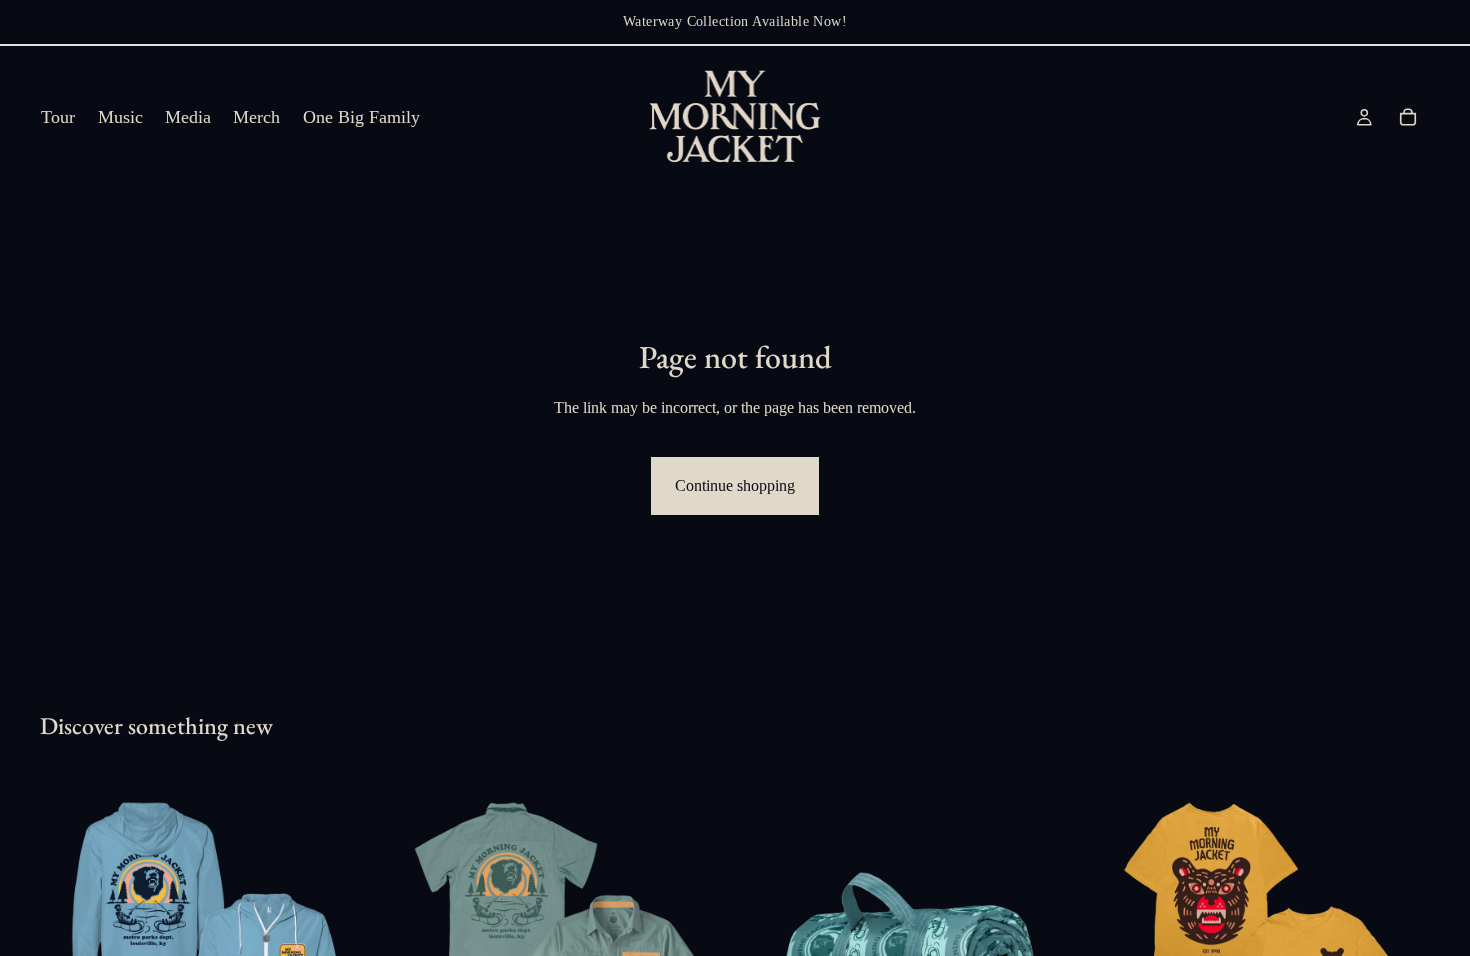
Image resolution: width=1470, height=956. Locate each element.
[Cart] (1408, 117)
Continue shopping (735, 485)
